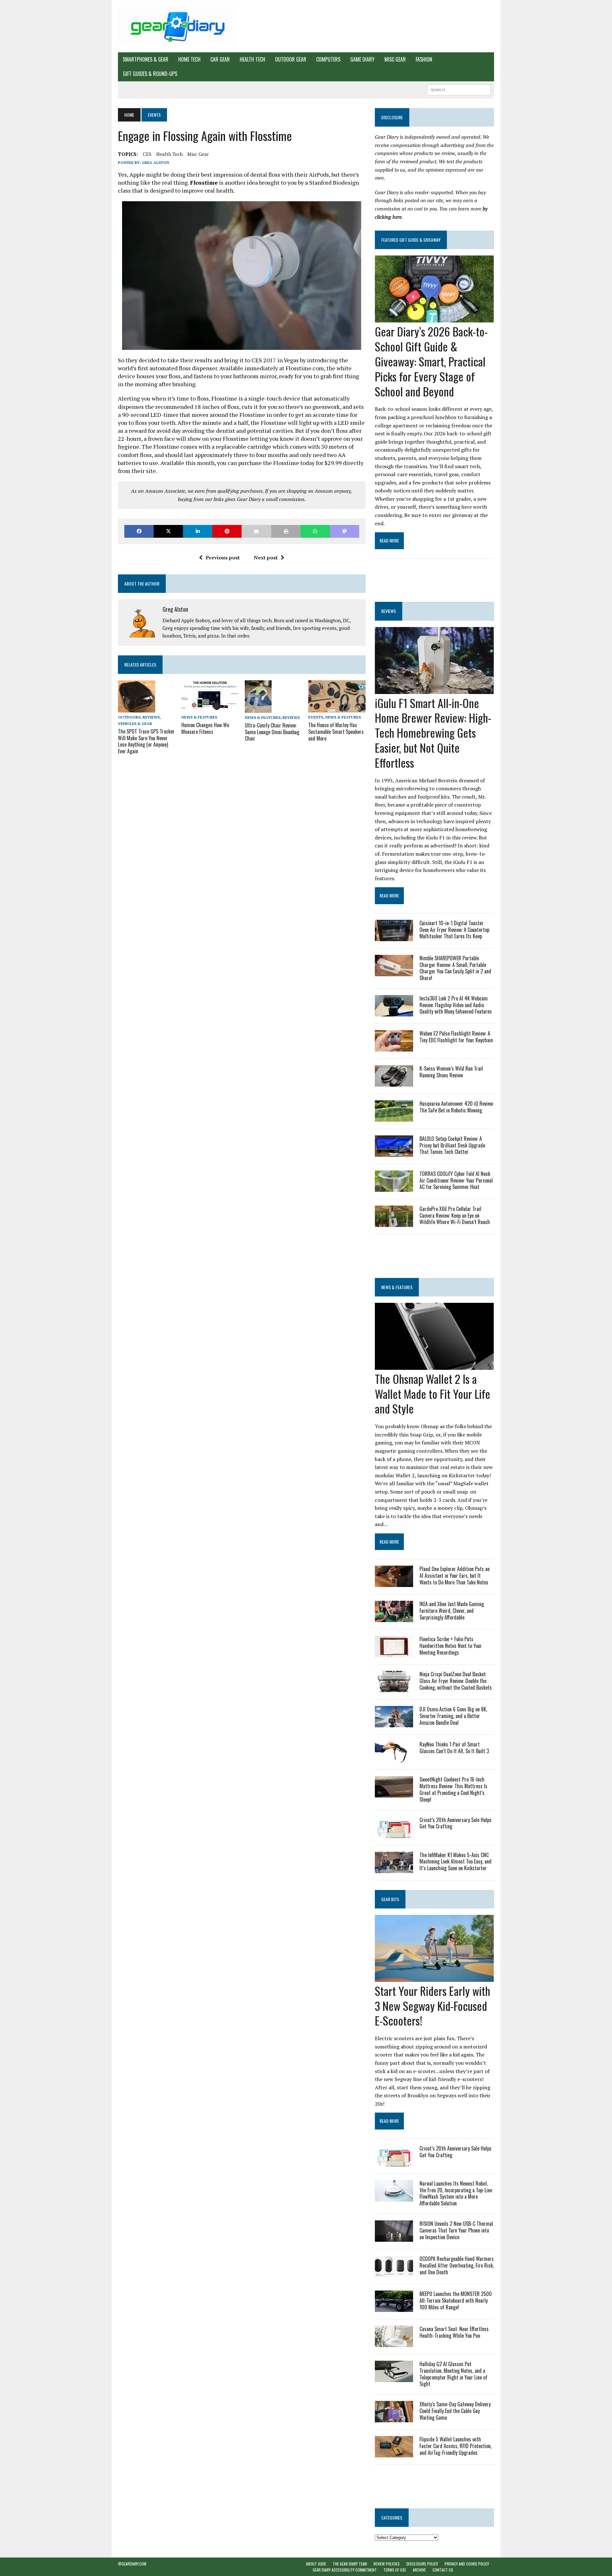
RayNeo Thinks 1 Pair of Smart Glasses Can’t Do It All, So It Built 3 (454, 1748)
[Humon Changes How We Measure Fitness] (210, 708)
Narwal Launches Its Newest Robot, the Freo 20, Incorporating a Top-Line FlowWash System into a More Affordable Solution (456, 2193)
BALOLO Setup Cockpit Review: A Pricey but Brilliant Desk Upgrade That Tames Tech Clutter (452, 1145)
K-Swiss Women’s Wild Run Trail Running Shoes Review (451, 1072)
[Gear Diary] (178, 26)
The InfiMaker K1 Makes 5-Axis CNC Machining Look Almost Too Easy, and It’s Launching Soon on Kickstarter (455, 1862)
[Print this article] (286, 531)
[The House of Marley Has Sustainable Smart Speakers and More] (337, 708)
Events (316, 717)
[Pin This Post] (227, 531)
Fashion (424, 59)
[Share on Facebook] (139, 531)
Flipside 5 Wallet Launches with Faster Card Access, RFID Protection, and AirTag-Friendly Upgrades (455, 2446)
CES (147, 154)
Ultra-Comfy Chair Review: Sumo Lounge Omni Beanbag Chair (272, 732)
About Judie (316, 2564)
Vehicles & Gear (135, 723)
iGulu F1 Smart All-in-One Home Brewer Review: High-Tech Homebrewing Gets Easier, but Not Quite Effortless (433, 733)
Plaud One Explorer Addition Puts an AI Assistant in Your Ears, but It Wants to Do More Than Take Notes (455, 1576)
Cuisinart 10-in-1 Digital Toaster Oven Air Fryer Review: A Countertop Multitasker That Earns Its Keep (454, 930)
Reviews (151, 717)
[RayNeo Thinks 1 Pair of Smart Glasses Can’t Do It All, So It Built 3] (394, 1758)
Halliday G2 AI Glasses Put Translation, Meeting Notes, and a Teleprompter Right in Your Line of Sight (453, 2374)
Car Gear (220, 59)
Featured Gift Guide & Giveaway (411, 240)
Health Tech (252, 59)
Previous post (223, 557)
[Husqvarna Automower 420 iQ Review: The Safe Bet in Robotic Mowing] (394, 1117)
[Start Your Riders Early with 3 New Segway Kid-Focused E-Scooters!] (434, 1977)
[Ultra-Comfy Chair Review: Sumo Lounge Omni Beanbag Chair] (258, 708)
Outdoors (129, 717)
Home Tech (189, 59)
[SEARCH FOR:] (459, 89)
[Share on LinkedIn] (198, 531)
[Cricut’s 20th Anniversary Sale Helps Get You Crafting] (394, 1834)
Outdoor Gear (291, 59)
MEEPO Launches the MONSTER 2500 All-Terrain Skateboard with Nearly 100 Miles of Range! (456, 2300)
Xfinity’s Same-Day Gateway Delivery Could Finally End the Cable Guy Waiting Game (455, 2411)
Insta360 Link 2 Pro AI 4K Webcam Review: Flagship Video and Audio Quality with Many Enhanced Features (456, 1005)
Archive (419, 2570)
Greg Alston (156, 162)
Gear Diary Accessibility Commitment (345, 2570)
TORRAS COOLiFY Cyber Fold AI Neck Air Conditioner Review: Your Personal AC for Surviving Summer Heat (456, 1180)
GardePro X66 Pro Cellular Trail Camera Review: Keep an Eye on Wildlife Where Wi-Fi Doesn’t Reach (455, 1215)
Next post (266, 557)
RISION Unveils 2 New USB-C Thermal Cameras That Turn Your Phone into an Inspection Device (456, 2230)
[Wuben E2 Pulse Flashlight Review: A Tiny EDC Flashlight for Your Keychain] (394, 1047)
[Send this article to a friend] (256, 531)
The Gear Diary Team (350, 2564)
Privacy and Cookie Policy (467, 2564)
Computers (328, 59)
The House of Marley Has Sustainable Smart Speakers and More (336, 732)
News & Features (199, 717)
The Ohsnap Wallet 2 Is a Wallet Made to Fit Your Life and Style (433, 1394)
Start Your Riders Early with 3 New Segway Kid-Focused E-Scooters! (433, 2006)
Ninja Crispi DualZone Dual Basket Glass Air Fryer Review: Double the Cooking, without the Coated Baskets (456, 1681)
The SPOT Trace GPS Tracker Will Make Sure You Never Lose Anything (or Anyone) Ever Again (146, 741)
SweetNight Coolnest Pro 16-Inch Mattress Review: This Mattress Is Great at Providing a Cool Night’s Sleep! (453, 1789)
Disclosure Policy (422, 2564)
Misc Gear (395, 59)
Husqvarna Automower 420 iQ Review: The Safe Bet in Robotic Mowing (457, 1107)
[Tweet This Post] (168, 531)
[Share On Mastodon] (345, 531)
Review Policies (387, 2564)
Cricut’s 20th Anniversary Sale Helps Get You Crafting (455, 1823)
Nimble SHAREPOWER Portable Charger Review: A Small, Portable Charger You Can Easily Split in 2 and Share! (455, 968)
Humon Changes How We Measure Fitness (205, 728)
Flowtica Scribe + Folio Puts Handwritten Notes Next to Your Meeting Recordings (451, 1646)
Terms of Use (395, 2570)
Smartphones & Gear (146, 59)
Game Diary (362, 59)
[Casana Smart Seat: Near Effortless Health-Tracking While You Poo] (394, 2343)
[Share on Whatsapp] (315, 531)
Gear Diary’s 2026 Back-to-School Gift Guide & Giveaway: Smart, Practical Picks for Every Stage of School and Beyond (431, 361)
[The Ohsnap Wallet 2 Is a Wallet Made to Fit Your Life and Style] (434, 1365)
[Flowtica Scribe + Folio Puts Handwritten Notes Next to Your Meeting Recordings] (394, 1653)
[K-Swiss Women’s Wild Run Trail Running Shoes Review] (394, 1082)
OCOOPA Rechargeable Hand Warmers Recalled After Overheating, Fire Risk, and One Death (457, 2265)
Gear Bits (390, 1899)
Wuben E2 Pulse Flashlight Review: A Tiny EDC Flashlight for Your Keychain (456, 1037)
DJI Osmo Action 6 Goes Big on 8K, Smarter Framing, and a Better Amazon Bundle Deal (453, 1716)
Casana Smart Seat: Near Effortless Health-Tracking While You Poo (454, 2332)
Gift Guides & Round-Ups (150, 74)
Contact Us (443, 2570)
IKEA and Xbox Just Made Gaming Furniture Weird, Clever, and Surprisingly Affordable (452, 1611)
